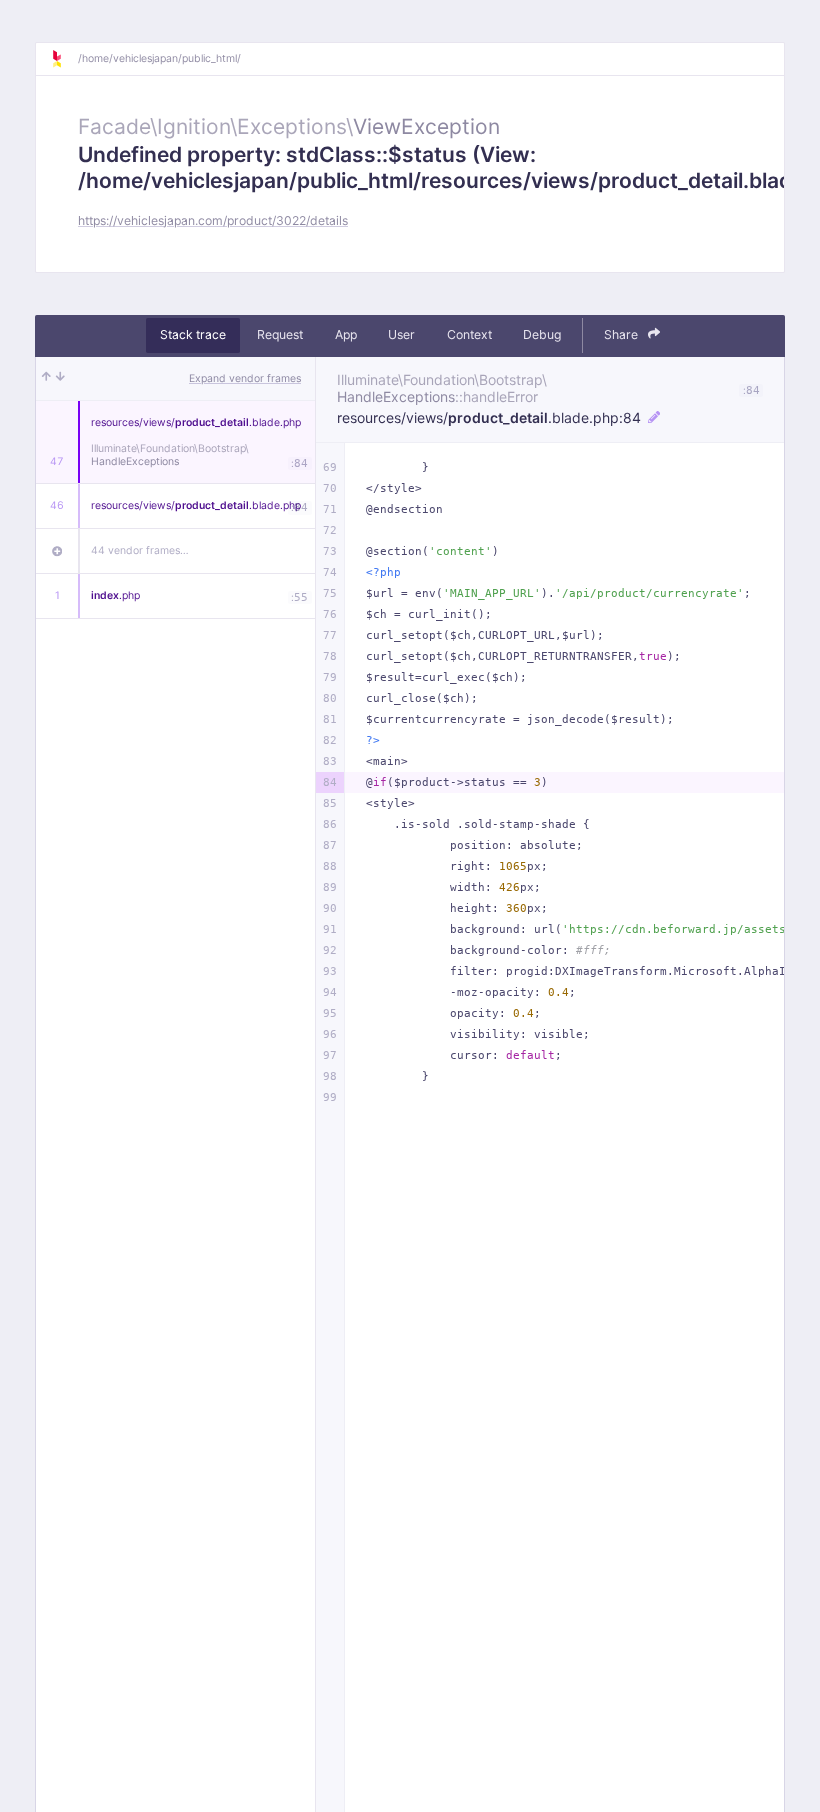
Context (469, 334)
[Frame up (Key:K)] (46, 379)
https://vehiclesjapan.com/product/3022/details (213, 220)
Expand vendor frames (245, 378)
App (346, 334)
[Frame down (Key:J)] (60, 379)
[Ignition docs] (64, 59)
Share (622, 334)
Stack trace (193, 334)
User (401, 334)
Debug (542, 334)
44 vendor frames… (140, 550)
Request (280, 334)
